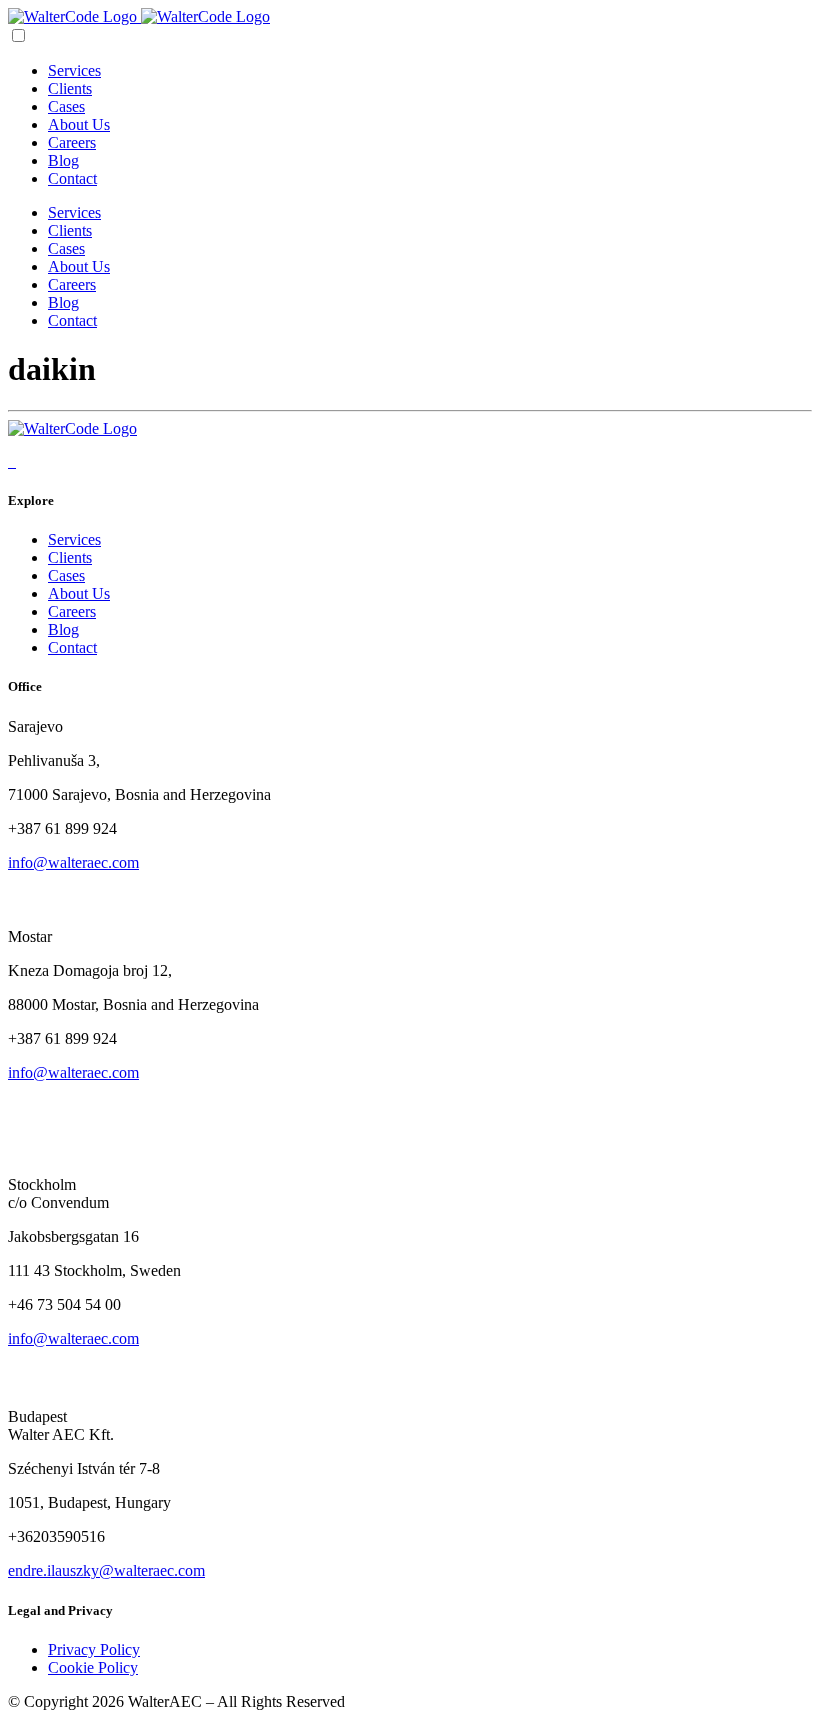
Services (74, 70)
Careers (72, 142)
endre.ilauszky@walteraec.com (106, 1570)
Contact (72, 178)
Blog (63, 160)
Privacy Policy (94, 1649)
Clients (70, 88)
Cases (66, 106)
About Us (79, 124)
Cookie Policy (93, 1667)
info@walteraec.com (73, 862)
